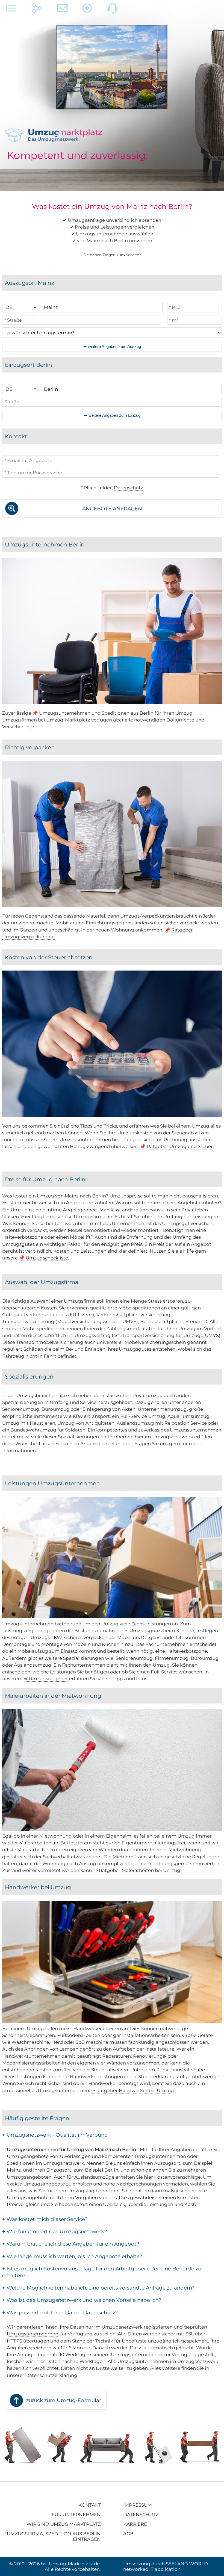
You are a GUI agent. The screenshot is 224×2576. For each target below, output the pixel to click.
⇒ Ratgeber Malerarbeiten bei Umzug (137, 1870)
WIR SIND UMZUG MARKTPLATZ (64, 2524)
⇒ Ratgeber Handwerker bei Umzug (133, 2090)
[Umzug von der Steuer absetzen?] (112, 1115)
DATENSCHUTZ (141, 2515)
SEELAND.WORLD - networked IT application (167, 2566)
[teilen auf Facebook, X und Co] (37, 10)
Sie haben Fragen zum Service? (112, 255)
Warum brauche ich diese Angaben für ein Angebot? (71, 2244)
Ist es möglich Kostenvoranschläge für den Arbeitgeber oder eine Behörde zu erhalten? (102, 2272)
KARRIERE (135, 2524)
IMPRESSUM (138, 2505)
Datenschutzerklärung (51, 2375)
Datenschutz (129, 488)
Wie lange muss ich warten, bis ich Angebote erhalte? (72, 2256)
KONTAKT (90, 2505)
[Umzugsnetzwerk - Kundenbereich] (87, 10)
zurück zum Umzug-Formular (64, 2400)
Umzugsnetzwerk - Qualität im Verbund (55, 2135)
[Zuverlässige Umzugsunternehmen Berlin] (112, 702)
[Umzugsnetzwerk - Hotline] (113, 10)
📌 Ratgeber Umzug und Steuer (176, 1146)
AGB (128, 2534)
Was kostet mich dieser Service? (45, 2219)
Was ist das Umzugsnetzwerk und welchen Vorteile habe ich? (82, 2300)
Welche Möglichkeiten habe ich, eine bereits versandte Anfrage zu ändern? (98, 2288)
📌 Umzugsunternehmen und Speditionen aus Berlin (93, 713)
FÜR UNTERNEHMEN (76, 2515)
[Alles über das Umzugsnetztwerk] (11, 10)
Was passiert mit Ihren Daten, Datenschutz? (60, 2313)
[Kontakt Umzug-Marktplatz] (62, 10)
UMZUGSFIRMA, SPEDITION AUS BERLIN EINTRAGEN (54, 2536)
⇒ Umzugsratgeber (46, 1679)
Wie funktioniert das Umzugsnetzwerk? (54, 2232)
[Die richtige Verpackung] (112, 906)
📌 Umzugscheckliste (43, 1258)
